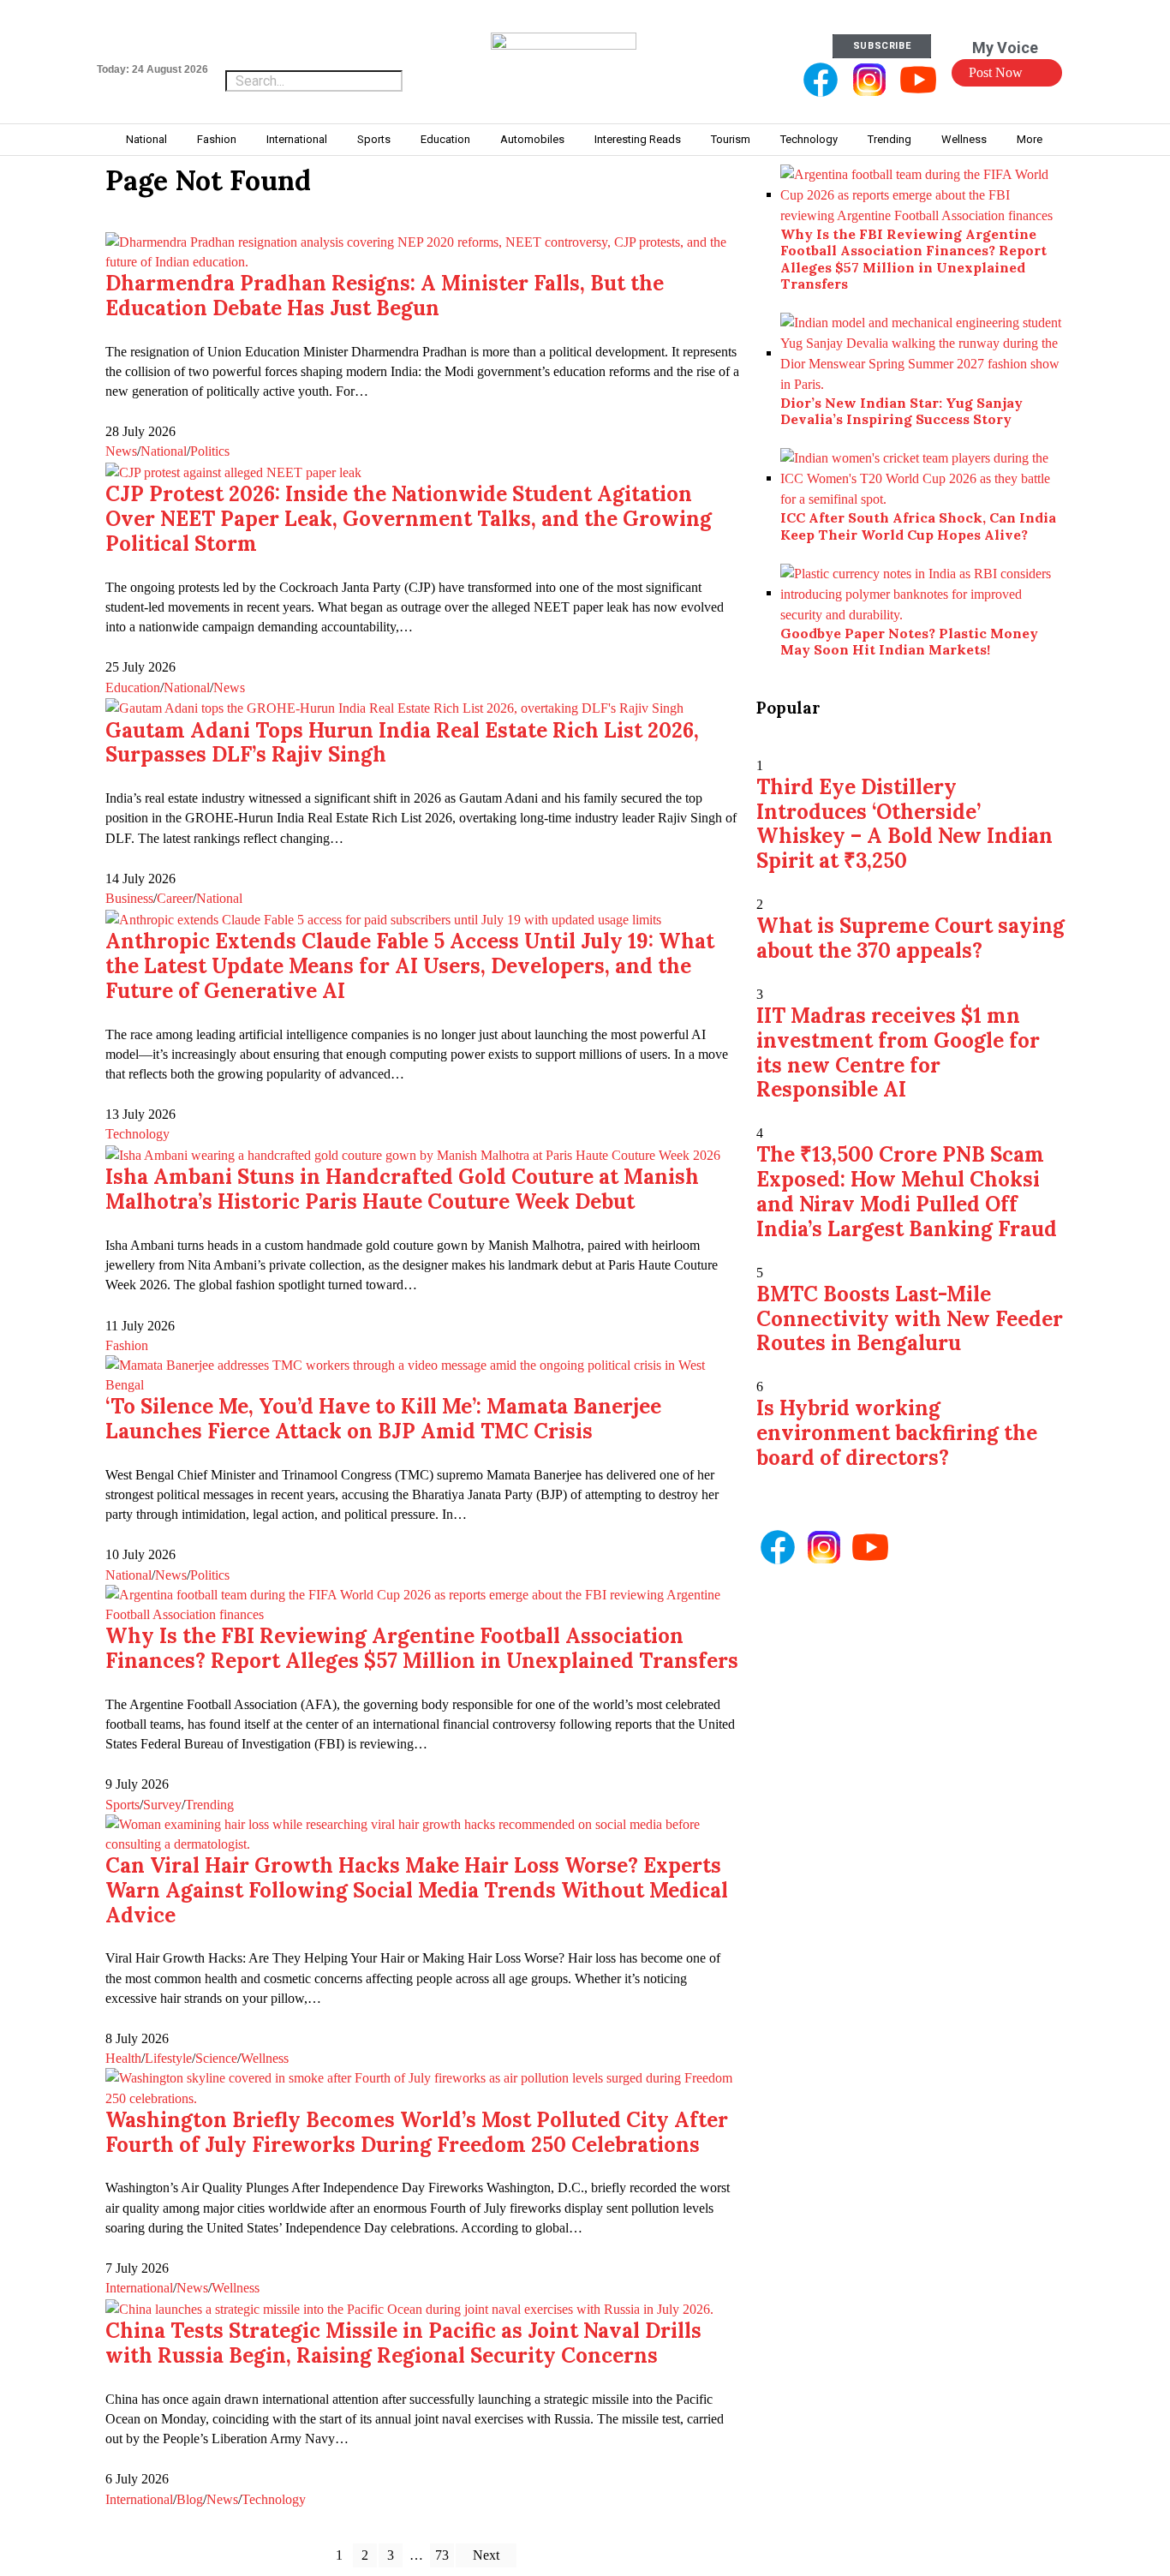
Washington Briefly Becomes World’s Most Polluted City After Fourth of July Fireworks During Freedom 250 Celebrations (417, 2132)
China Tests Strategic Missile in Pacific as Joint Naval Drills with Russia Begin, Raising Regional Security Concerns (403, 2343)
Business (129, 898)
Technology (137, 1134)
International (139, 2288)
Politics (210, 451)
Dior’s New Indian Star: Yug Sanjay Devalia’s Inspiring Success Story (901, 411)
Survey (162, 1805)
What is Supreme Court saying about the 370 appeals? (910, 938)
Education (133, 687)
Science (216, 2058)
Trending (209, 1805)
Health (123, 2058)
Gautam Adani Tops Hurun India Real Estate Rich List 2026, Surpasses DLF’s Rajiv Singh (402, 743)
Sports (122, 1805)
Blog (190, 2499)
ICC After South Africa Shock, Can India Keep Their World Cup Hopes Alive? (918, 526)
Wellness (265, 2058)
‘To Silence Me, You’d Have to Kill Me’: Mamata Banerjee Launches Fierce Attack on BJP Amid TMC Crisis (383, 1419)
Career (175, 898)
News (121, 451)
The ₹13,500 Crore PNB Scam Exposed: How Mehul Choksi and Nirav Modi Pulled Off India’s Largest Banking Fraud (907, 1191)
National (164, 451)
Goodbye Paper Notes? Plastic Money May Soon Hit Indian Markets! (909, 641)
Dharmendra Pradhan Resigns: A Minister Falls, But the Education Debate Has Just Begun (385, 296)
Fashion (127, 1345)
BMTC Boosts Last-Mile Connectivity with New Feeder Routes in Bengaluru (910, 1319)
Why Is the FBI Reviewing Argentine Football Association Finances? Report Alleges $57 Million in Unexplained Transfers (422, 1648)
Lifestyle (168, 2058)
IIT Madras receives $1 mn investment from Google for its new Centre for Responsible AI (898, 1052)
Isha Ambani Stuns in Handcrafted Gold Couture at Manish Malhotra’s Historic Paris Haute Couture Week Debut (402, 1189)
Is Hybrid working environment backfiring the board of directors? (897, 1433)
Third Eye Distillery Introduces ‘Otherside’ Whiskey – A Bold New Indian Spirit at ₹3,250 (904, 824)
